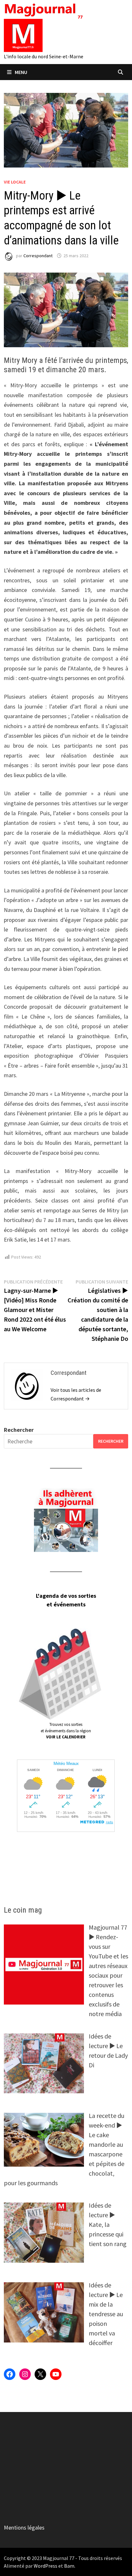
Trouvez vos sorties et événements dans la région (66, 1731)
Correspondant (38, 256)
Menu (21, 72)
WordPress (45, 2566)
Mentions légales (24, 2527)
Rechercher (19, 1430)
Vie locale (15, 182)
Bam (69, 2566)
